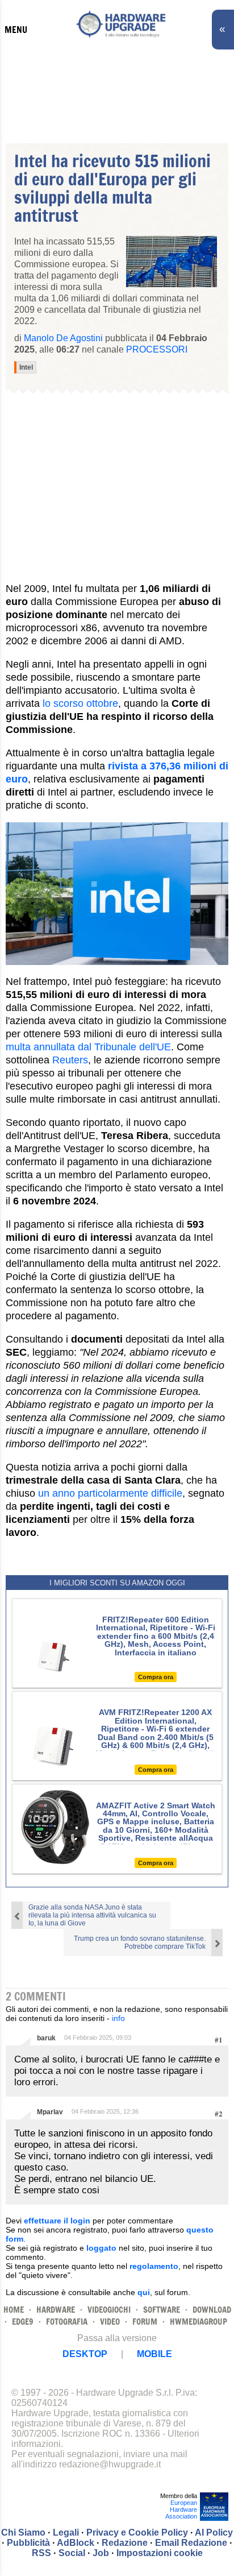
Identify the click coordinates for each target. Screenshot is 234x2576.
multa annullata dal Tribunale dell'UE (88, 1047)
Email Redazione (191, 2543)
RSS (41, 2553)
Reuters (70, 1060)
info (118, 2018)
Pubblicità (28, 2543)
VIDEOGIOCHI (109, 2310)
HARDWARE (56, 2310)
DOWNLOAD (212, 2310)
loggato (101, 2248)
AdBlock (76, 2543)
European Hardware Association (181, 2509)
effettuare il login (57, 2221)
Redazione (125, 2543)
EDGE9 (23, 2322)
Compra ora (156, 1677)
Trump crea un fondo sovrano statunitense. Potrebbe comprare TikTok (140, 1943)
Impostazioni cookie (160, 2553)
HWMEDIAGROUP (199, 2322)
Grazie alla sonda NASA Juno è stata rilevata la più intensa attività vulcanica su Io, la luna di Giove (92, 1915)
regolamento (154, 2266)
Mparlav (50, 2112)
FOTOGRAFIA (67, 2322)
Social (72, 2553)
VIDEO (110, 2322)
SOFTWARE (162, 2310)
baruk (46, 2038)
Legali (66, 2532)
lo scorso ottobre (80, 703)
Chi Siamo (23, 2532)
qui (144, 2292)
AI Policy (214, 2532)
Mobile (154, 2354)
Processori (157, 349)
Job (101, 2553)
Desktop (85, 2354)
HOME (14, 2310)
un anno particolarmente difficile (110, 1493)
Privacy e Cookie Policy (137, 2532)
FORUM (145, 2322)
